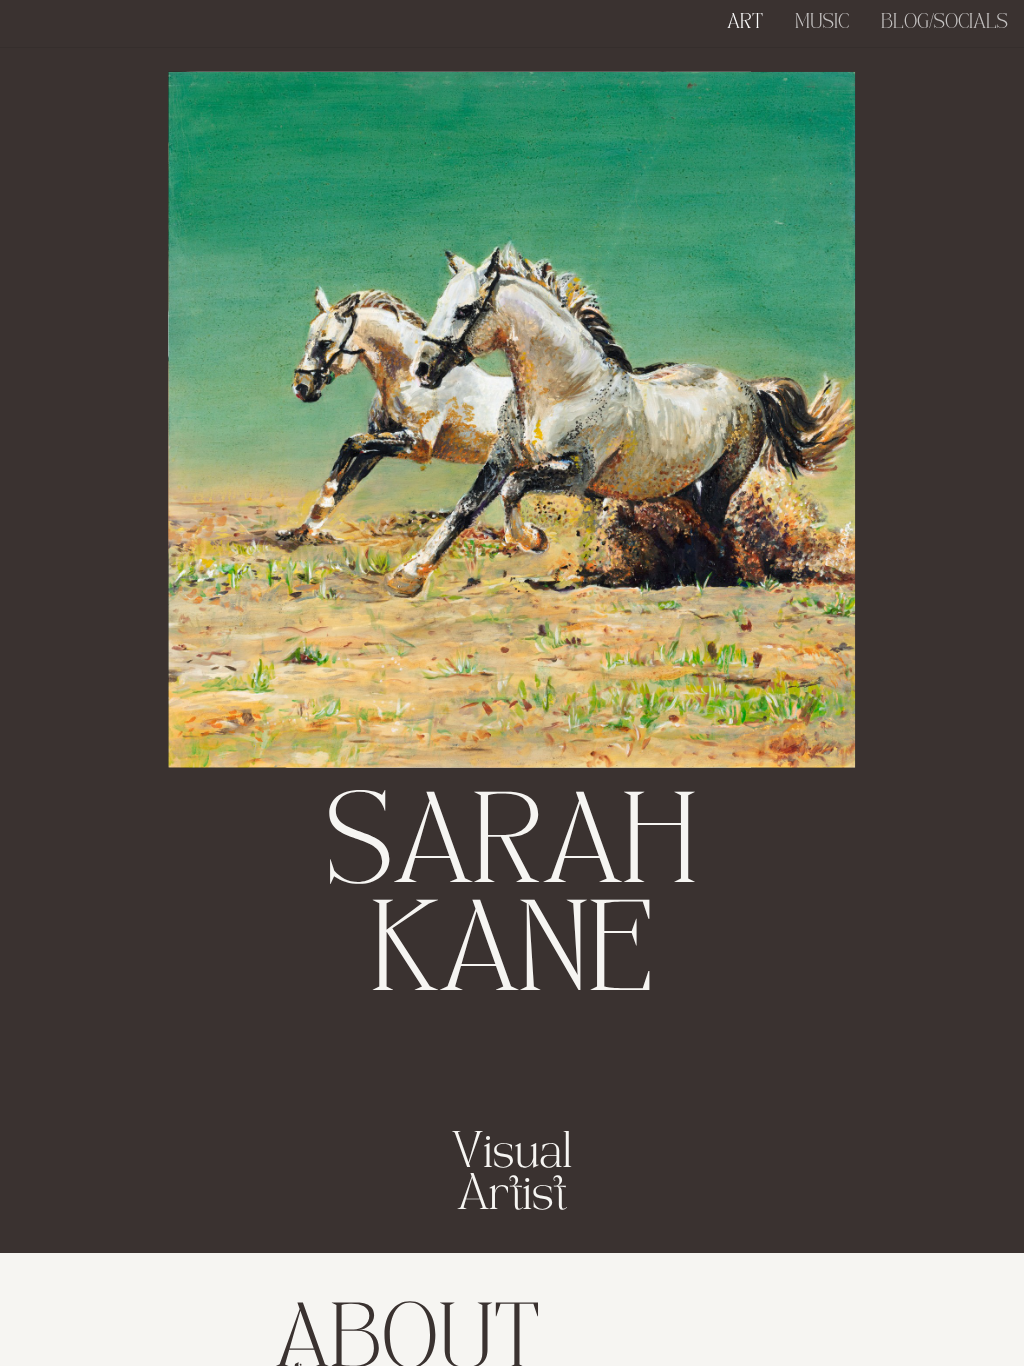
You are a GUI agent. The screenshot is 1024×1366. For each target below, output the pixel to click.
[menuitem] (745, 23)
